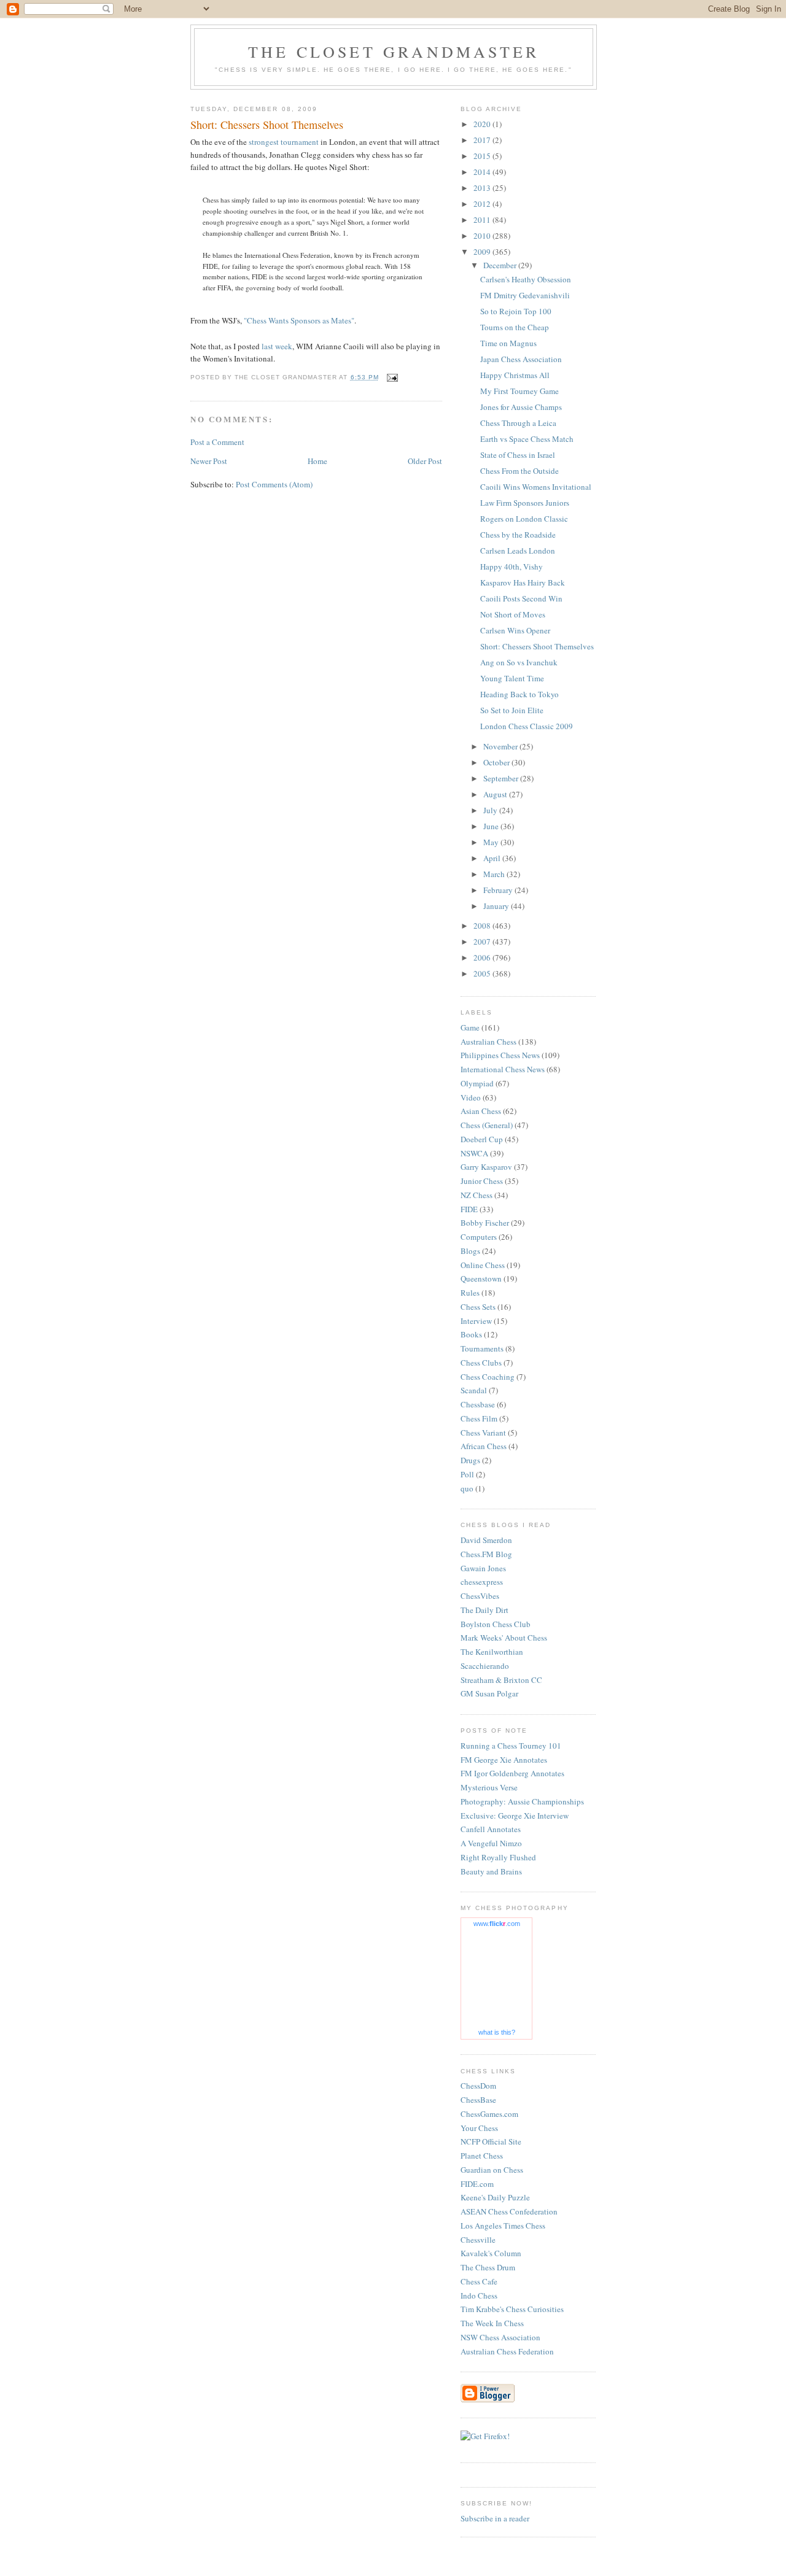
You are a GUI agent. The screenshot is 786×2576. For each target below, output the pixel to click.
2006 (483, 957)
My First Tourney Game (519, 391)
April (493, 858)
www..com (497, 1924)
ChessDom (478, 2086)
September (502, 778)
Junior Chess (482, 1181)
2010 (483, 236)
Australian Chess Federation (507, 2351)
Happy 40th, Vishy (512, 567)
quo (467, 1488)
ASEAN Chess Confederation (509, 2211)
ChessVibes (480, 1596)
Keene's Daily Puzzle (495, 2197)
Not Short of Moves (513, 614)
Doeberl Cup (482, 1139)
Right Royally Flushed (498, 1857)
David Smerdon (486, 1540)
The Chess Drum (488, 2267)
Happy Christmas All (515, 375)
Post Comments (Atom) (274, 484)
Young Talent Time (512, 678)
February (499, 890)
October (497, 762)
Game (470, 1027)
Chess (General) (487, 1125)
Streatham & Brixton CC (501, 1680)
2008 (483, 926)
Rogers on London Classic (524, 519)
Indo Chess (479, 2296)
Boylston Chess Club (496, 1624)
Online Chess (483, 1265)
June (492, 826)
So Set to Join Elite (512, 710)
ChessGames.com (489, 2114)
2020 (483, 124)
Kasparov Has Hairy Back (523, 582)
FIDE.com (477, 2184)
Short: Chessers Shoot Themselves (537, 646)
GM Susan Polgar (489, 1693)
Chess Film (479, 1418)
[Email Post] (392, 377)
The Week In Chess (492, 2323)
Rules (470, 1293)
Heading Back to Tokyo (519, 694)
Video (471, 1097)
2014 (483, 172)
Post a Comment (217, 442)
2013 (483, 188)
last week (277, 346)
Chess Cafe (479, 2281)
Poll (467, 1474)
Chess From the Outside (519, 471)
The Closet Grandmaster (394, 52)
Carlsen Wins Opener (515, 630)
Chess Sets (478, 1307)
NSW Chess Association (500, 2337)
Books (471, 1334)
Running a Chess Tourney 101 (511, 1746)
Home (317, 461)
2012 (483, 204)
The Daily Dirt (484, 1610)
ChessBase (478, 2100)
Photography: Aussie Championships (522, 1801)
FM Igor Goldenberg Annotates (512, 1773)
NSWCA (474, 1153)
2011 (483, 220)
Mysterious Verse (489, 1787)
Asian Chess (481, 1111)
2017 (483, 140)
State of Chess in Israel (518, 455)
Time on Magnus (508, 343)
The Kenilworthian (492, 1652)
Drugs (470, 1460)
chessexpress (482, 1582)
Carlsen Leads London (518, 551)
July (491, 810)
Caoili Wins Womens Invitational (536, 487)
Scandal (474, 1390)
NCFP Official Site (491, 2141)
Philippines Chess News (500, 1055)
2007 (483, 942)
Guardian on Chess (492, 2170)
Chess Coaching (488, 1377)
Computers (479, 1237)
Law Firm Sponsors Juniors (525, 503)
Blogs (470, 1251)
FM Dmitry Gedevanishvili (525, 295)
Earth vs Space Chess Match (527, 439)
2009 (483, 252)
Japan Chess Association (521, 359)
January (497, 906)
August (496, 794)
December (501, 265)
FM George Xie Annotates (504, 1760)
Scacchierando (485, 1666)
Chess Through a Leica (518, 423)
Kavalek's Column (491, 2253)
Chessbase (478, 1404)
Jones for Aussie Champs (521, 407)
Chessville (478, 2240)
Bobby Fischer (485, 1223)
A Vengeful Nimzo (491, 1843)
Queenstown (481, 1278)
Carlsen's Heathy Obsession (526, 279)
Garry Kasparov (486, 1167)
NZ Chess (477, 1195)
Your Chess (479, 2128)
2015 (483, 156)
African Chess (484, 1446)
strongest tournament (284, 142)
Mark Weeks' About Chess (504, 1638)
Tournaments (482, 1348)
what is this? (497, 2032)
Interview (476, 1321)
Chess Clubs (481, 1363)
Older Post (425, 461)
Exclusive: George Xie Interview (515, 1816)
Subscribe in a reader (495, 2518)
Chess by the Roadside (518, 535)
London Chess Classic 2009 (527, 726)
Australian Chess (488, 1042)
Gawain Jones (483, 1568)
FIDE (469, 1209)
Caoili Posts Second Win (521, 598)
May (492, 842)
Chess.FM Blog (486, 1554)
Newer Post (209, 461)
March (495, 874)
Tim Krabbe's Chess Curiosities (512, 2309)
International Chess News (503, 1069)
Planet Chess (482, 2156)
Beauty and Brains (491, 1871)
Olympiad (477, 1083)
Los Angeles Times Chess (503, 2226)
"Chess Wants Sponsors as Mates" (299, 320)
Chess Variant (483, 1433)
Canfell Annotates (491, 1829)
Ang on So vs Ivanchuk (519, 662)
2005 (483, 973)
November (501, 746)
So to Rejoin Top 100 (516, 311)
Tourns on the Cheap (515, 327)
